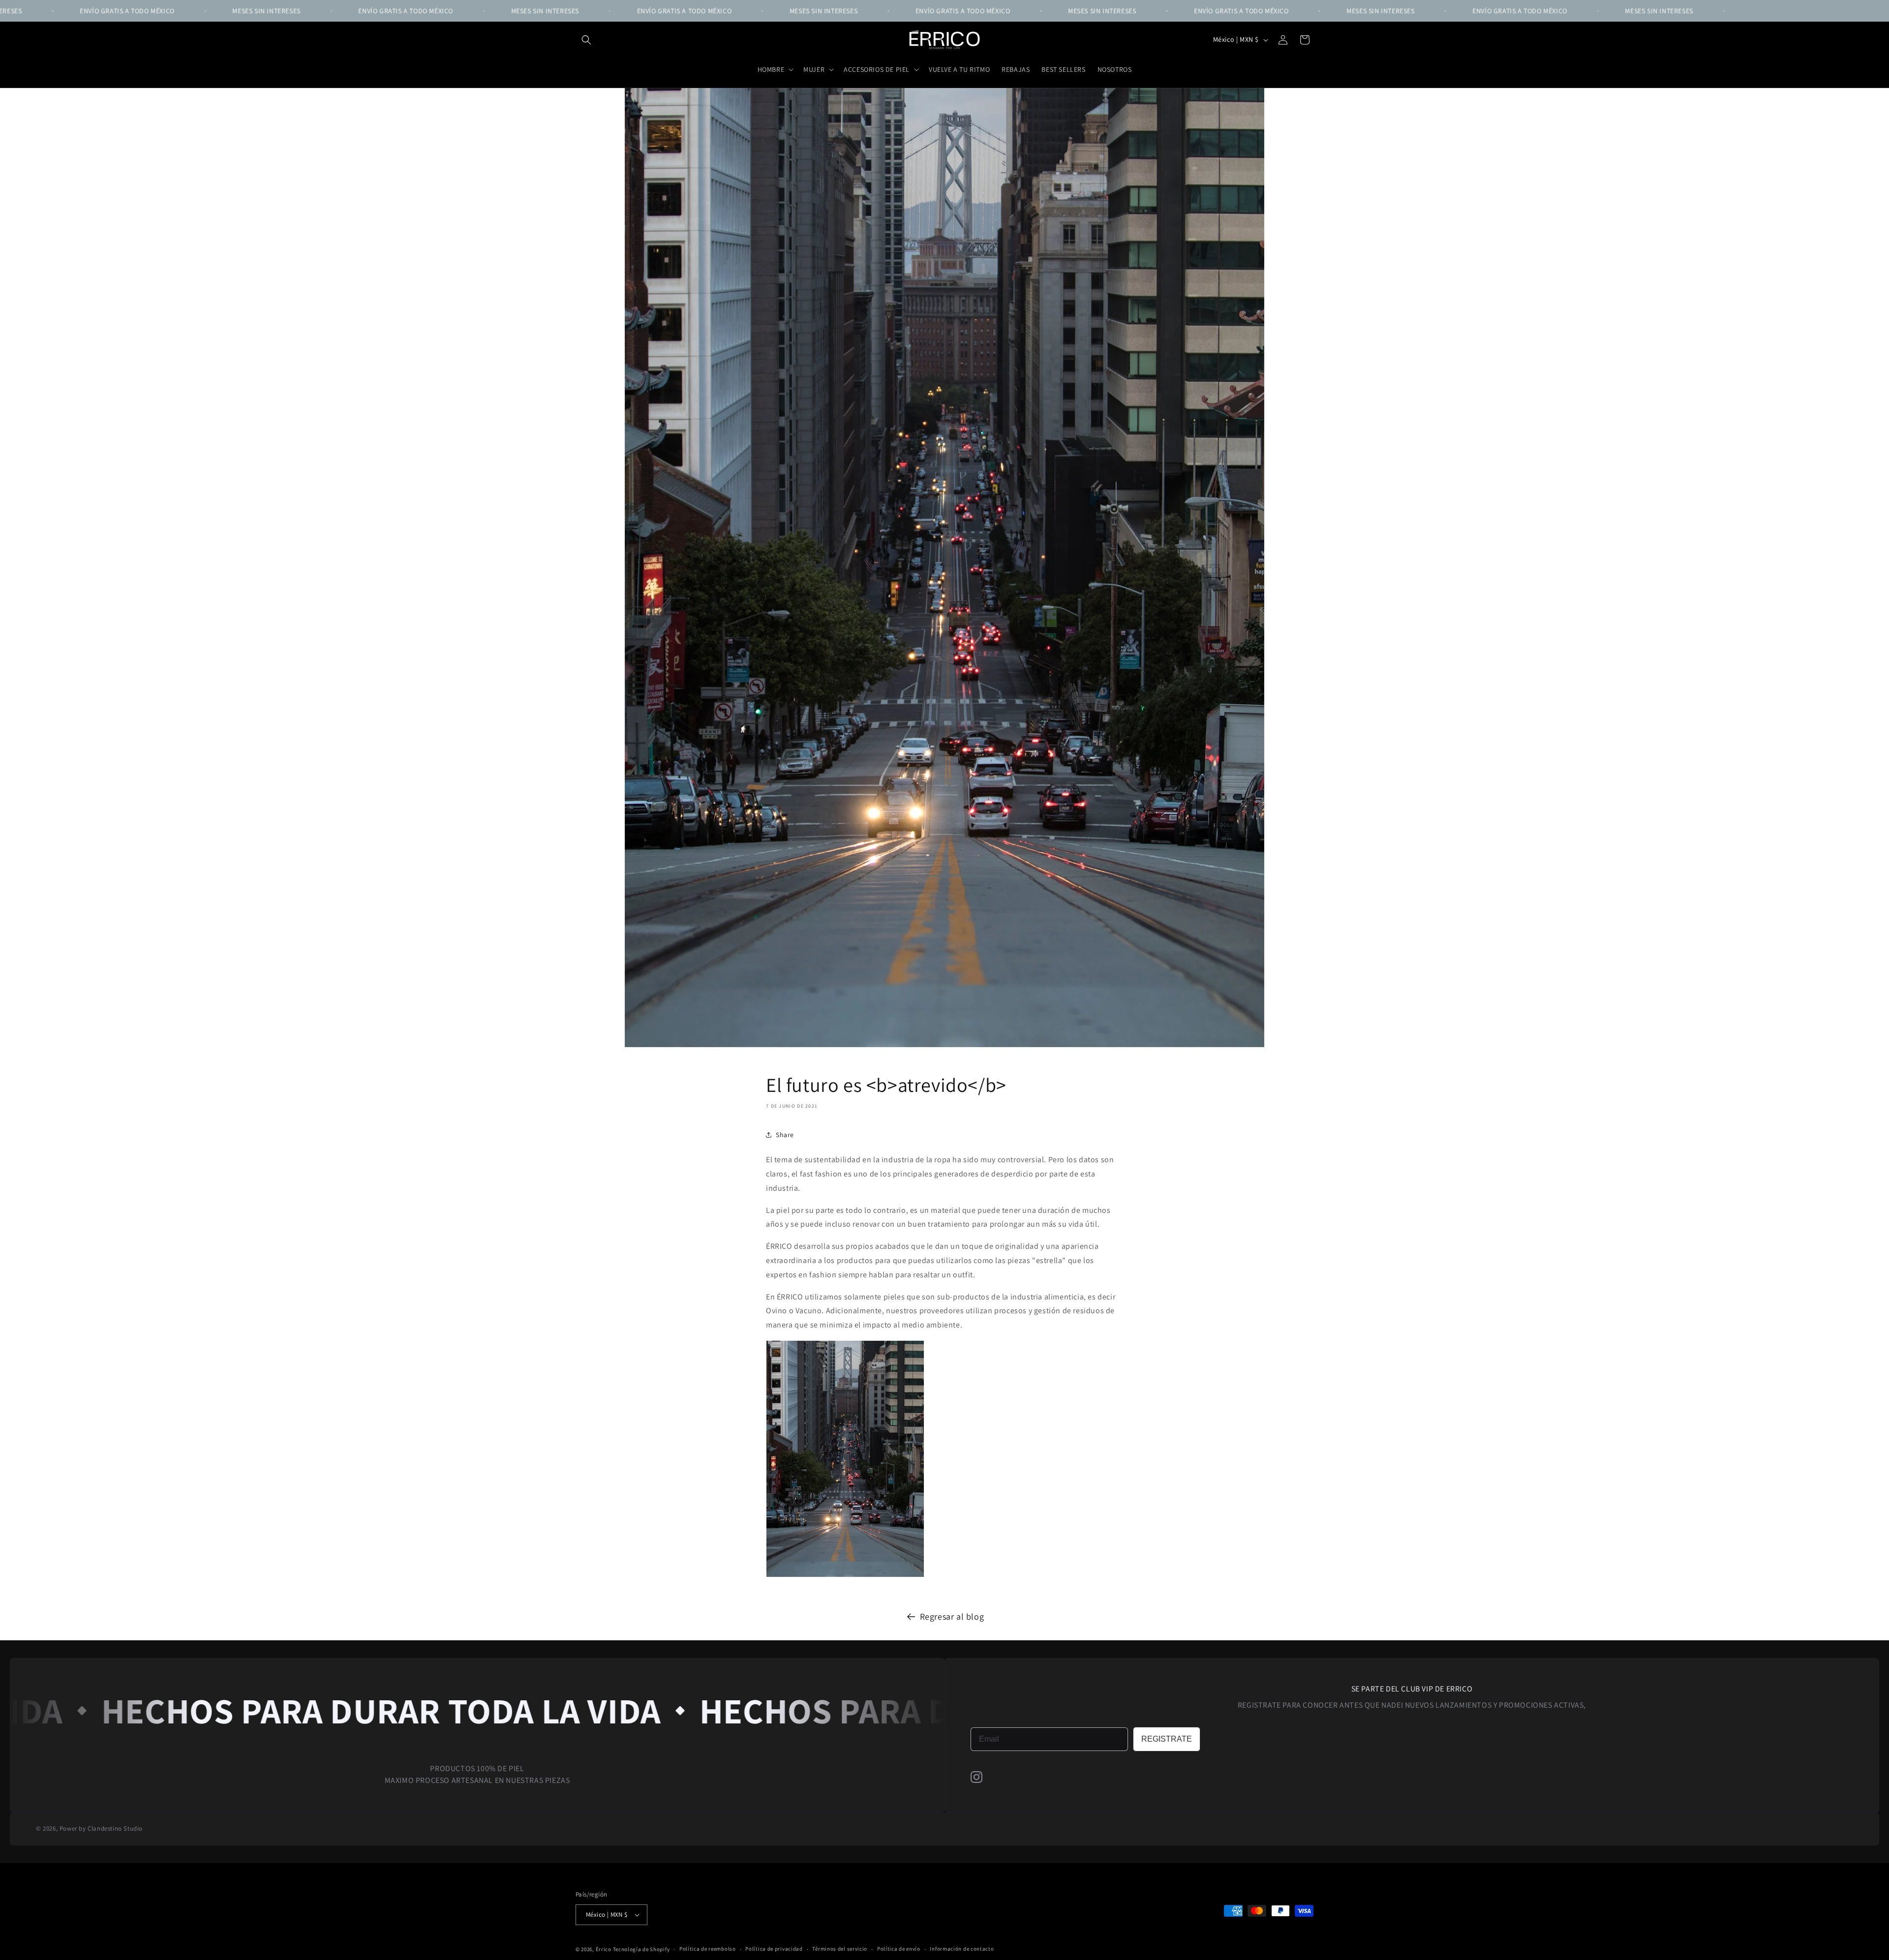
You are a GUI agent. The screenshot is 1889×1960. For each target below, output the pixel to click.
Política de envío (899, 1949)
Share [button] (785, 1135)
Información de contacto (962, 1949)
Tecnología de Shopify (641, 1949)
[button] (586, 40)
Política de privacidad (774, 1949)
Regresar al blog (952, 1616)
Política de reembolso (708, 1949)
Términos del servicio (840, 1949)
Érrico (604, 1949)
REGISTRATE (1167, 1739)
